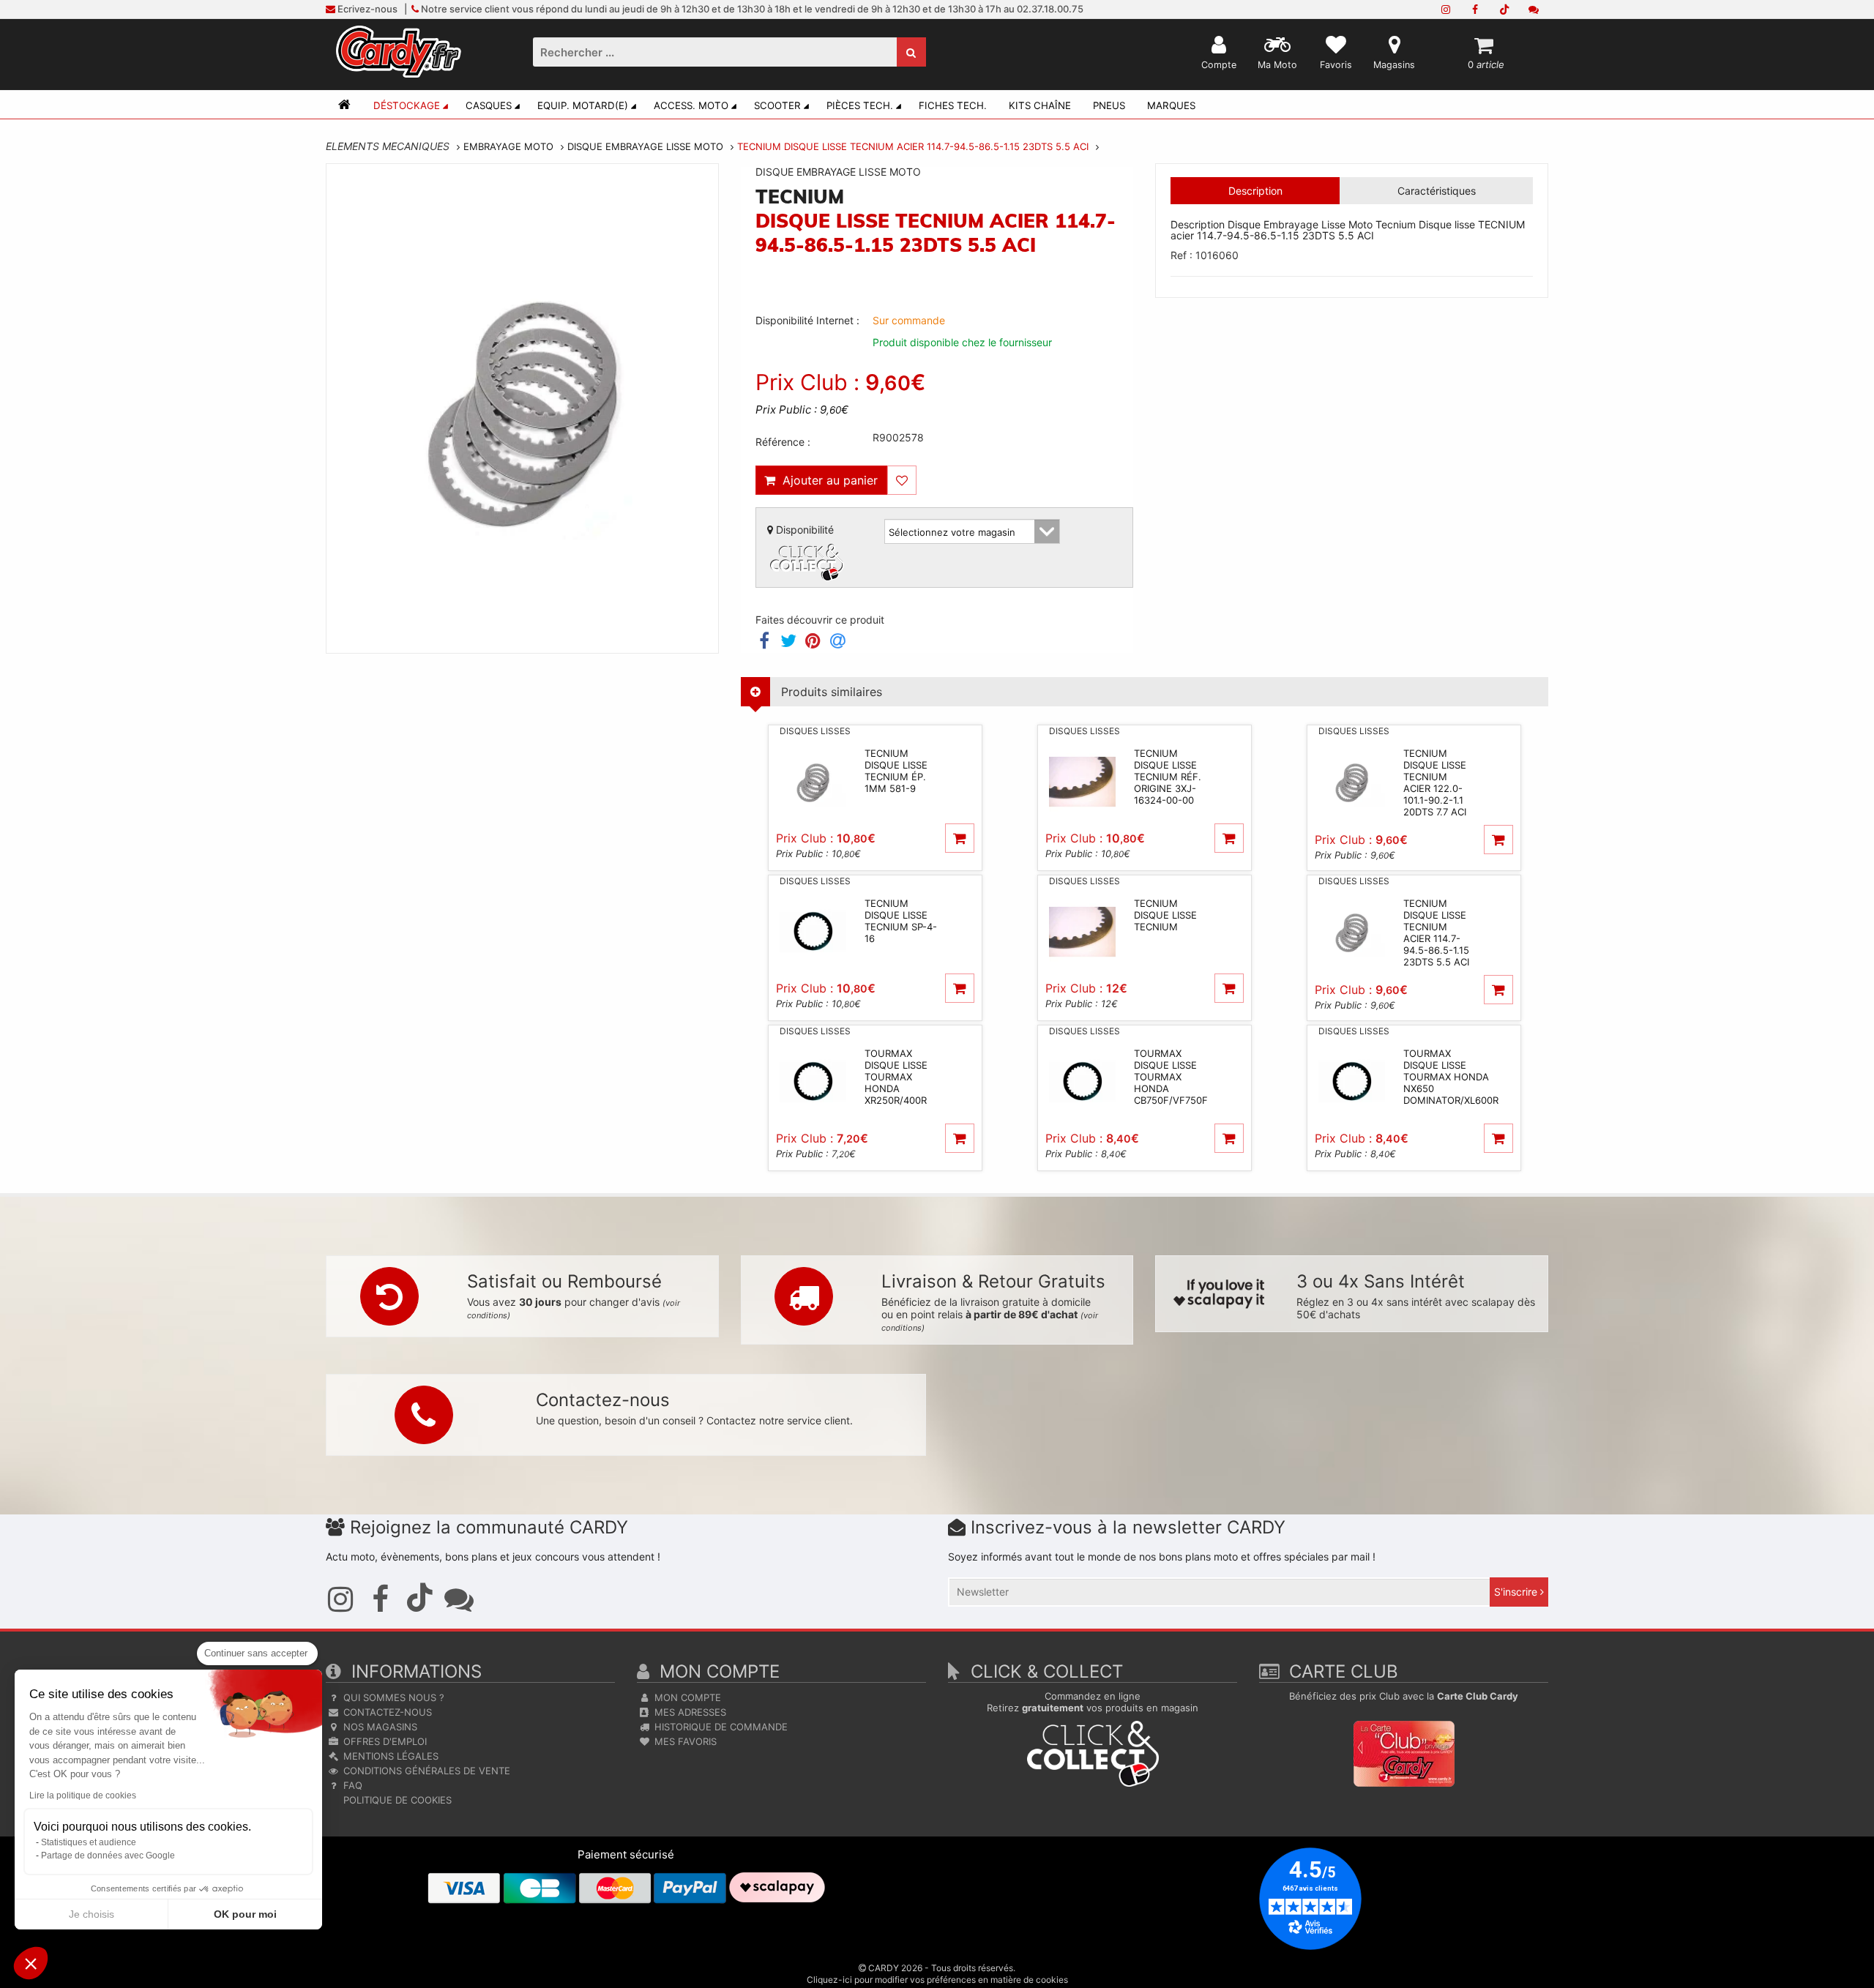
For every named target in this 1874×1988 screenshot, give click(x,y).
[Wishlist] (902, 480)
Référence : (783, 442)
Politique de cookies (396, 1800)
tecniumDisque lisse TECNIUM (1165, 915)
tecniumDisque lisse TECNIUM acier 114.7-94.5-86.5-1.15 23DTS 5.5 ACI (1436, 933)
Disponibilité (803, 530)
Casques (489, 105)
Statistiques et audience (89, 1842)
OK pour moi (245, 1914)
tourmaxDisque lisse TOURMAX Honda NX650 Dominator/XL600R (1451, 1077)
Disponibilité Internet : (807, 320)
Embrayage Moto (508, 146)
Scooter (777, 105)
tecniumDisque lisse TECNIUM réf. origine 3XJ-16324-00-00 (1168, 777)
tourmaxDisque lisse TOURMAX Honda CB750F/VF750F (1171, 1077)
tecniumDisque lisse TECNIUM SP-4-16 (901, 921)
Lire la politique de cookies (83, 1795)
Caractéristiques (1437, 191)
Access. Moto (691, 105)
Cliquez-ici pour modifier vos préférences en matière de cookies (937, 1980)
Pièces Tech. (860, 105)
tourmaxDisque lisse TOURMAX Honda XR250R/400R (896, 1077)
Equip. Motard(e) (583, 105)
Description (1255, 191)
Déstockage (407, 105)
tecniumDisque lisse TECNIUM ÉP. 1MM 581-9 (896, 771)
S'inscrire (1517, 1592)
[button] (31, 1963)
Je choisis (92, 1914)
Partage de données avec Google (108, 1856)
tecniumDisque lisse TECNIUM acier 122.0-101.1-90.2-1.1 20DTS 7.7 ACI (1435, 782)
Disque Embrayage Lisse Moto (645, 146)
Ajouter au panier (826, 480)
